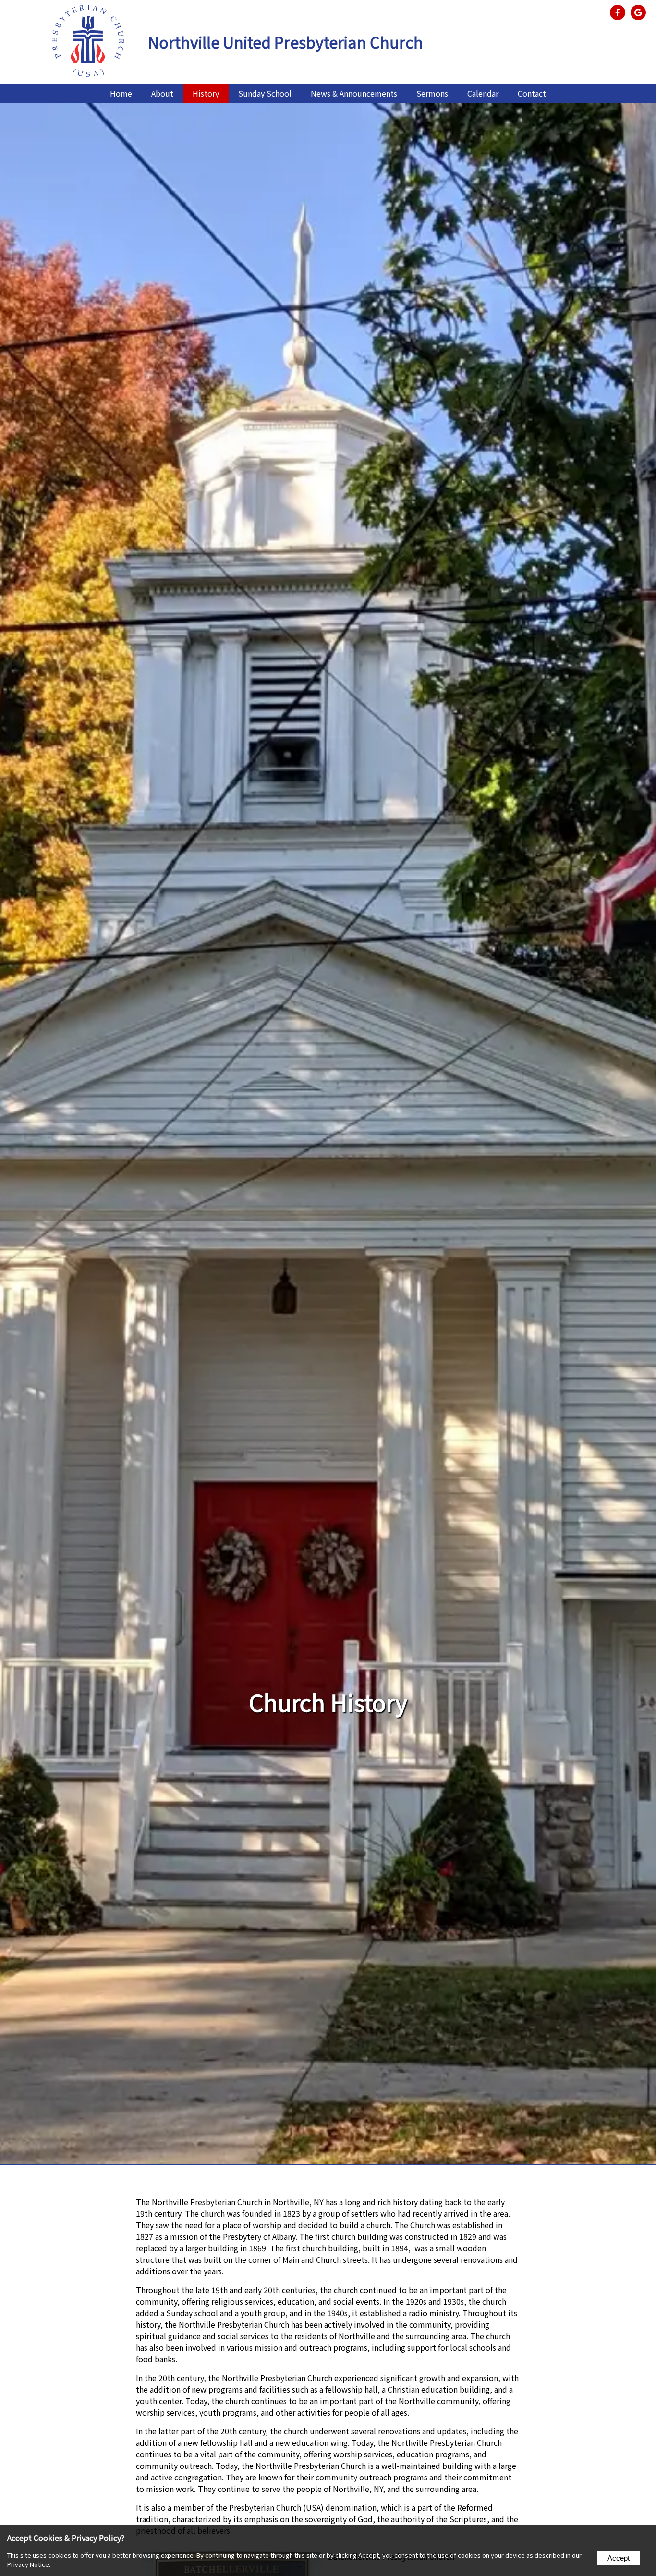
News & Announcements (354, 93)
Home (121, 93)
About (162, 93)
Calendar (483, 93)
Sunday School (265, 93)
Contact (532, 93)
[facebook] (619, 12)
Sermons (432, 93)
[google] (640, 12)
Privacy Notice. (29, 2564)
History (206, 93)
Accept (619, 2558)
